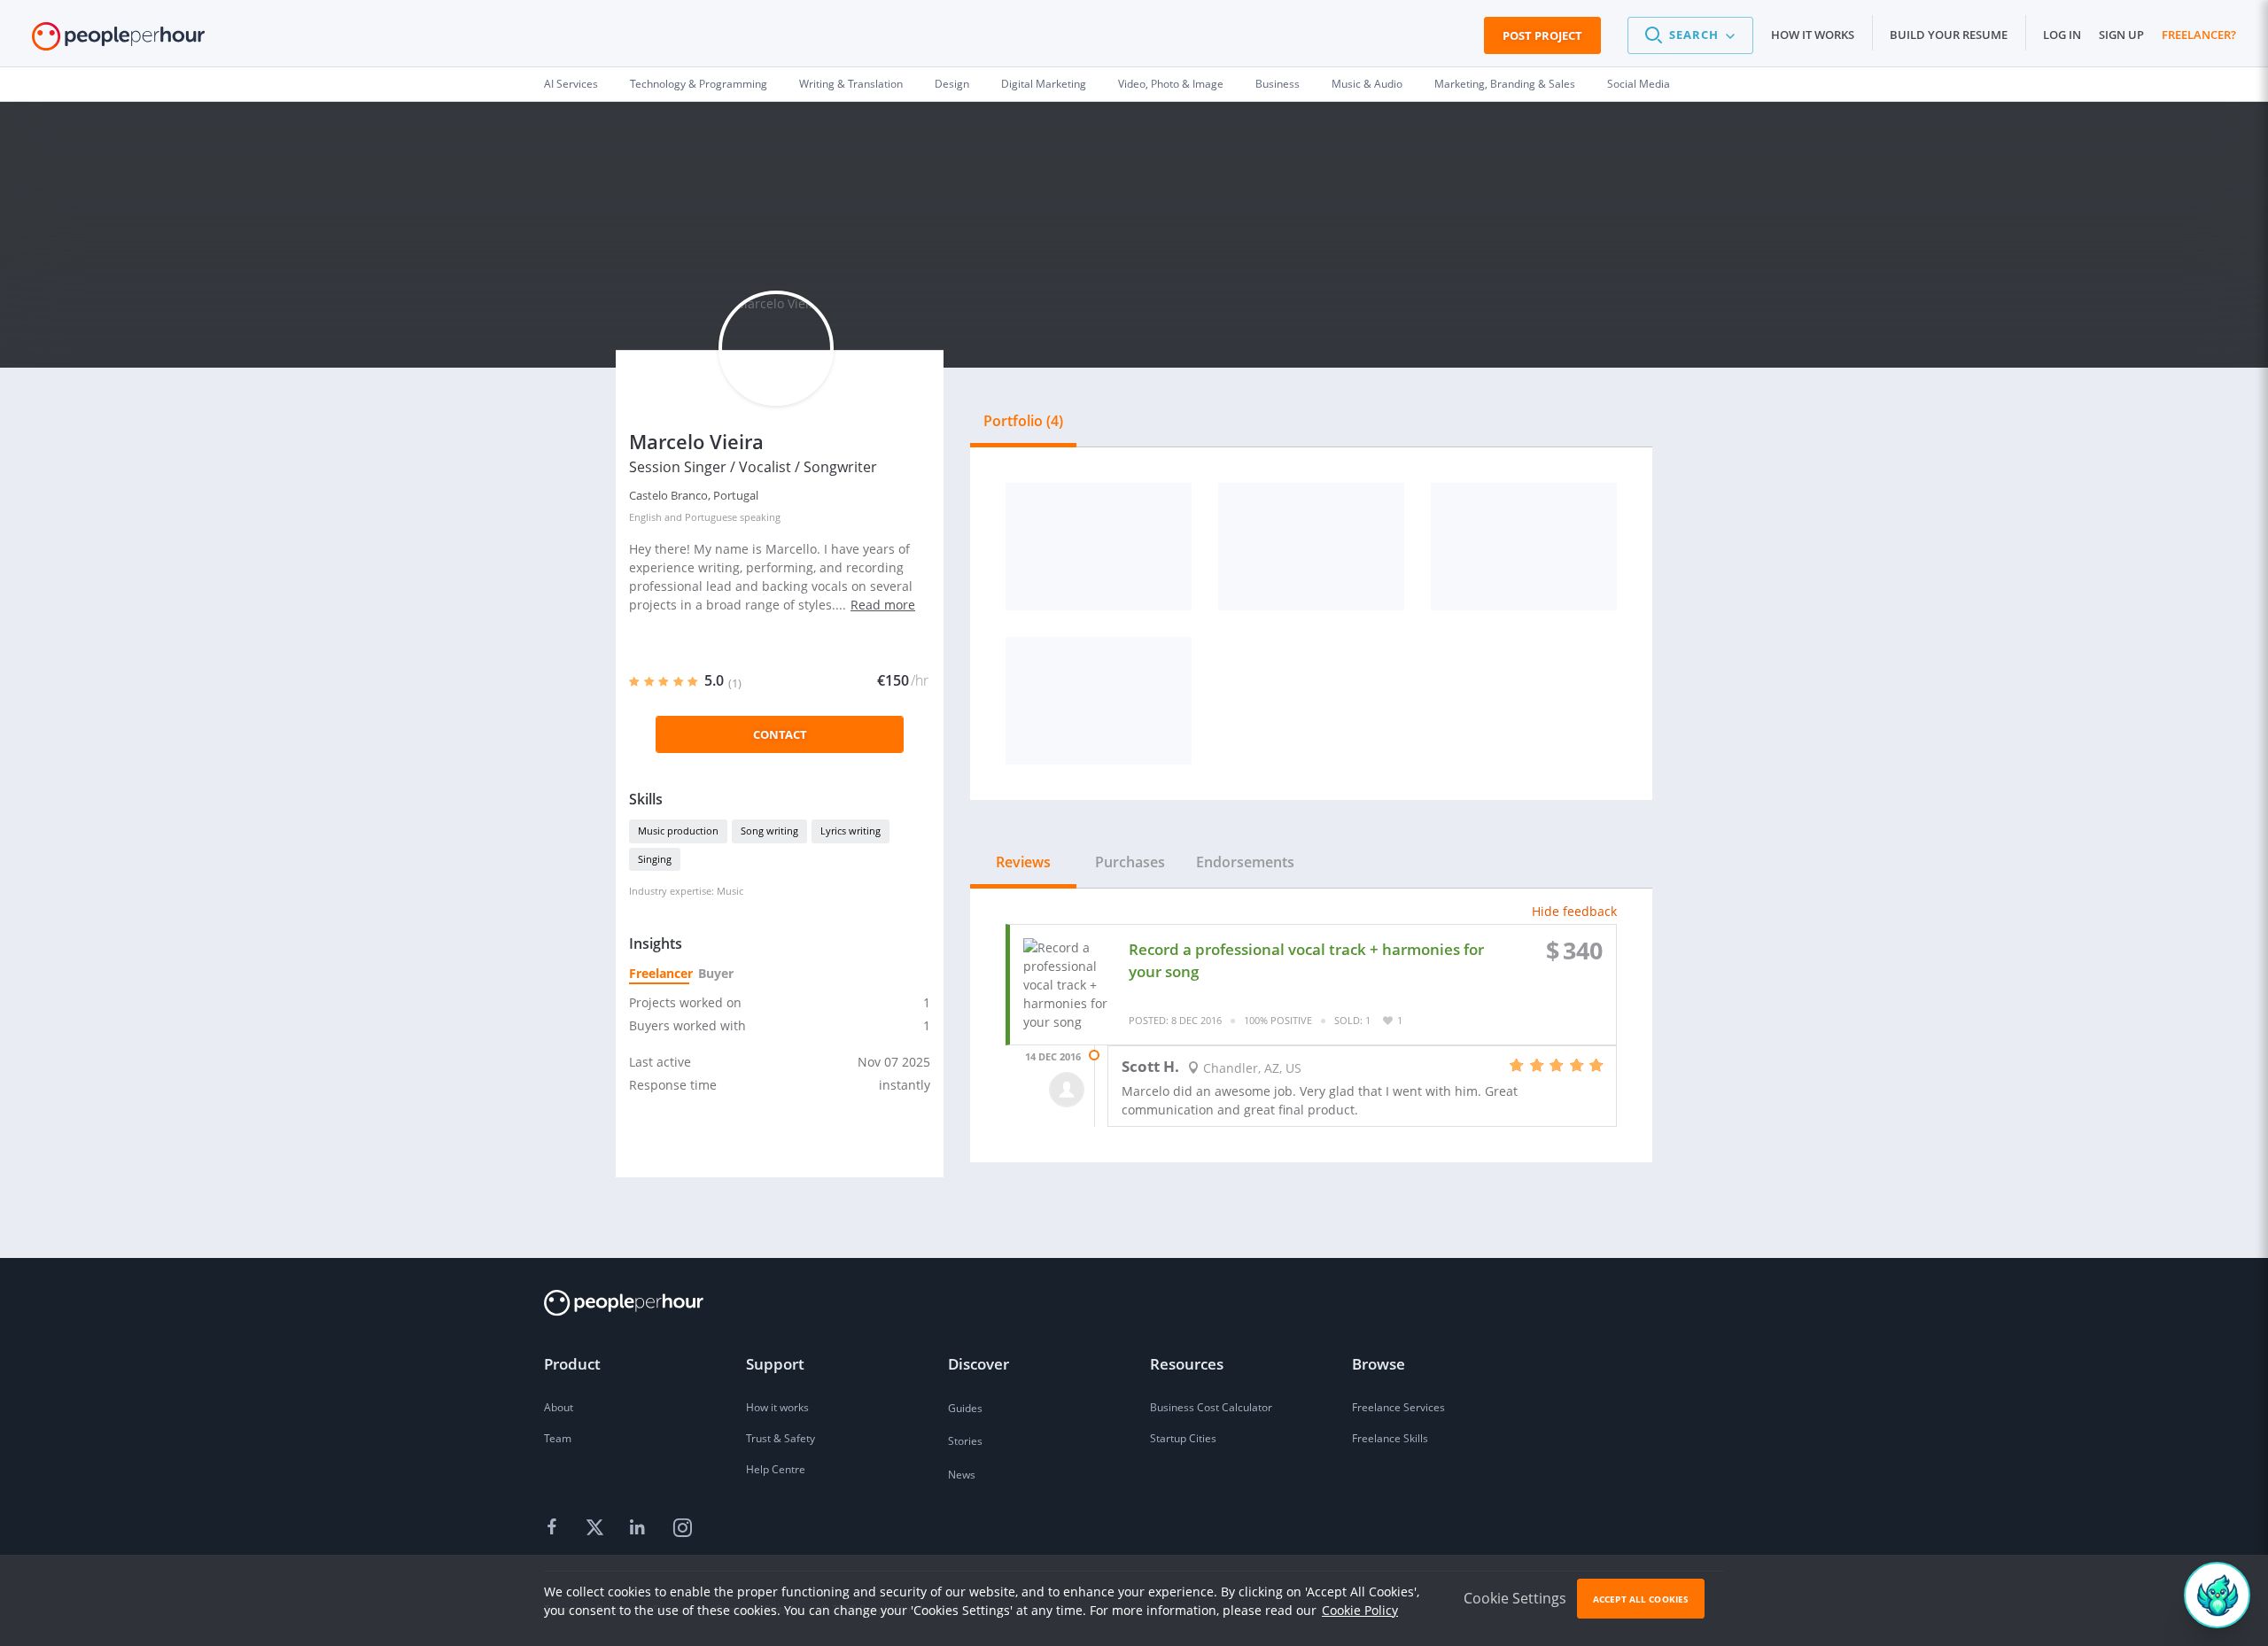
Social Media (1639, 84)
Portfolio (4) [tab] (1023, 421)
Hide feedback (1574, 911)
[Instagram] (682, 1528)
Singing (655, 859)
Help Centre (776, 1469)
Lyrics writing (850, 831)
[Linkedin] (640, 1528)
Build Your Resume (1949, 35)
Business (1278, 84)
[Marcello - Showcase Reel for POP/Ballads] (1099, 701)
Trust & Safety (781, 1438)
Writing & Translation (851, 84)
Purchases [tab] (1130, 862)
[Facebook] (555, 1528)
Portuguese (711, 517)
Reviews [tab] (1023, 862)
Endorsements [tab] (1245, 862)
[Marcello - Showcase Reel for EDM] (1311, 547)
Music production (678, 831)
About (559, 1407)
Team (558, 1438)
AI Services (571, 84)
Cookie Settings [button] (1515, 1598)
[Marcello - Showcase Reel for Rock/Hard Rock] (1524, 547)
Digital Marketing (1044, 84)
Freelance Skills (1390, 1438)
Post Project (1542, 35)
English (645, 517)
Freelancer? (2199, 35)
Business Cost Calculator (1211, 1407)
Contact (780, 734)
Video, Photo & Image (1171, 84)
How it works (1813, 35)
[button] (1690, 35)
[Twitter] (597, 1528)
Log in (2062, 35)
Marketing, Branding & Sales (1505, 84)
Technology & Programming (699, 84)
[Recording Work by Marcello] (1099, 547)
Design (952, 84)
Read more (883, 605)
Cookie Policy (1360, 1610)
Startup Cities (1183, 1438)
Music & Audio (1367, 84)
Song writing (769, 831)
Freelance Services (1398, 1407)
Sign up (2121, 35)
